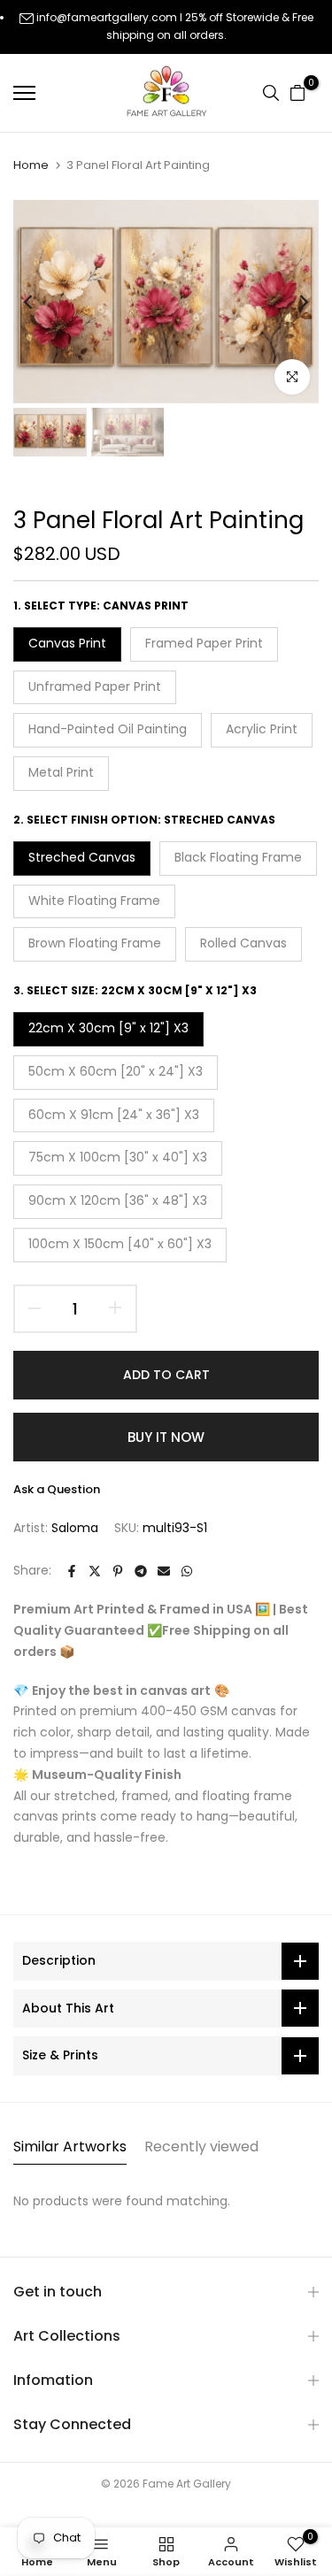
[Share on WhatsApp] (187, 1571)
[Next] (292, 302)
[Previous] (40, 302)
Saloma (75, 1528)
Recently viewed (201, 2147)
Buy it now (166, 1437)
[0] (297, 93)
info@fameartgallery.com (107, 17)
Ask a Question (57, 1489)
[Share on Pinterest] (118, 1571)
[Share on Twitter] (95, 1571)
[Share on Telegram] (141, 1571)
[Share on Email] (164, 1571)
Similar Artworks (70, 2147)
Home (31, 165)
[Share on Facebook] (72, 1571)
